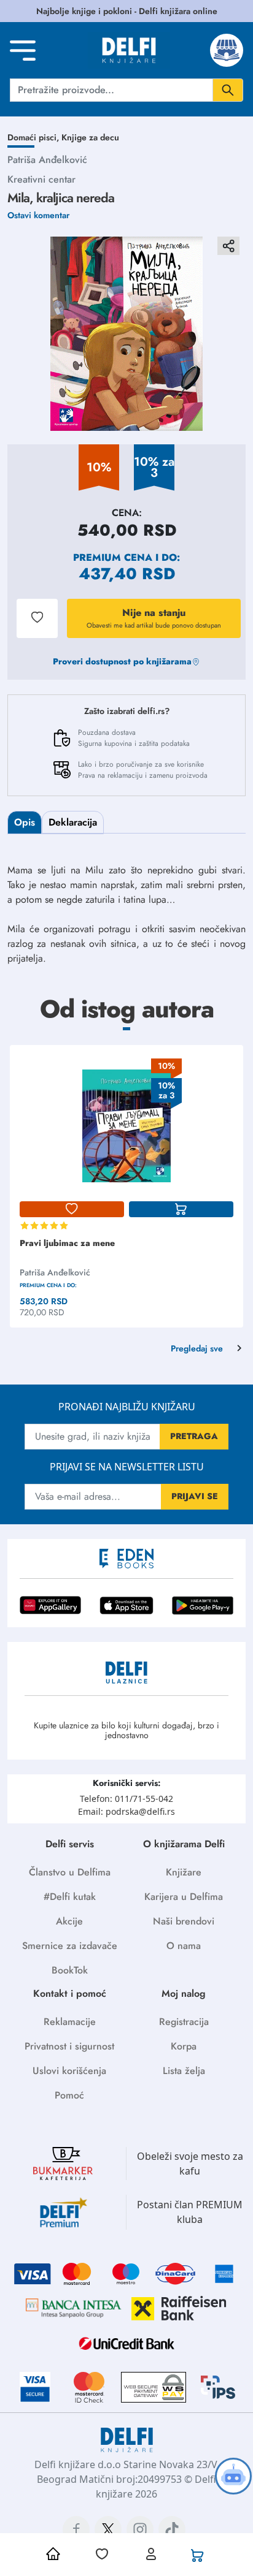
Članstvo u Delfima (70, 1872)
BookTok (70, 1970)
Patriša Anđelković (47, 160)
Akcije (69, 1921)
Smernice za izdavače (70, 1946)
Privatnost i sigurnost (69, 2046)
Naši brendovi (184, 1921)
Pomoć (69, 2095)
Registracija (184, 2022)
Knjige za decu (90, 137)
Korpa (184, 2046)
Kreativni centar (41, 179)
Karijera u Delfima (184, 1897)
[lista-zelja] (72, 1209)
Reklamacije (70, 2022)
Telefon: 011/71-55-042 (126, 1799)
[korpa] (181, 1209)
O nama (184, 1946)
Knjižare (184, 1872)
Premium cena (113, 557)
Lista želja (184, 2071)
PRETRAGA (194, 1436)
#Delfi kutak (70, 1897)
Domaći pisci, (34, 137)
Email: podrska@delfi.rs (126, 1811)
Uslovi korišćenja (69, 2071)
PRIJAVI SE (195, 1496)
